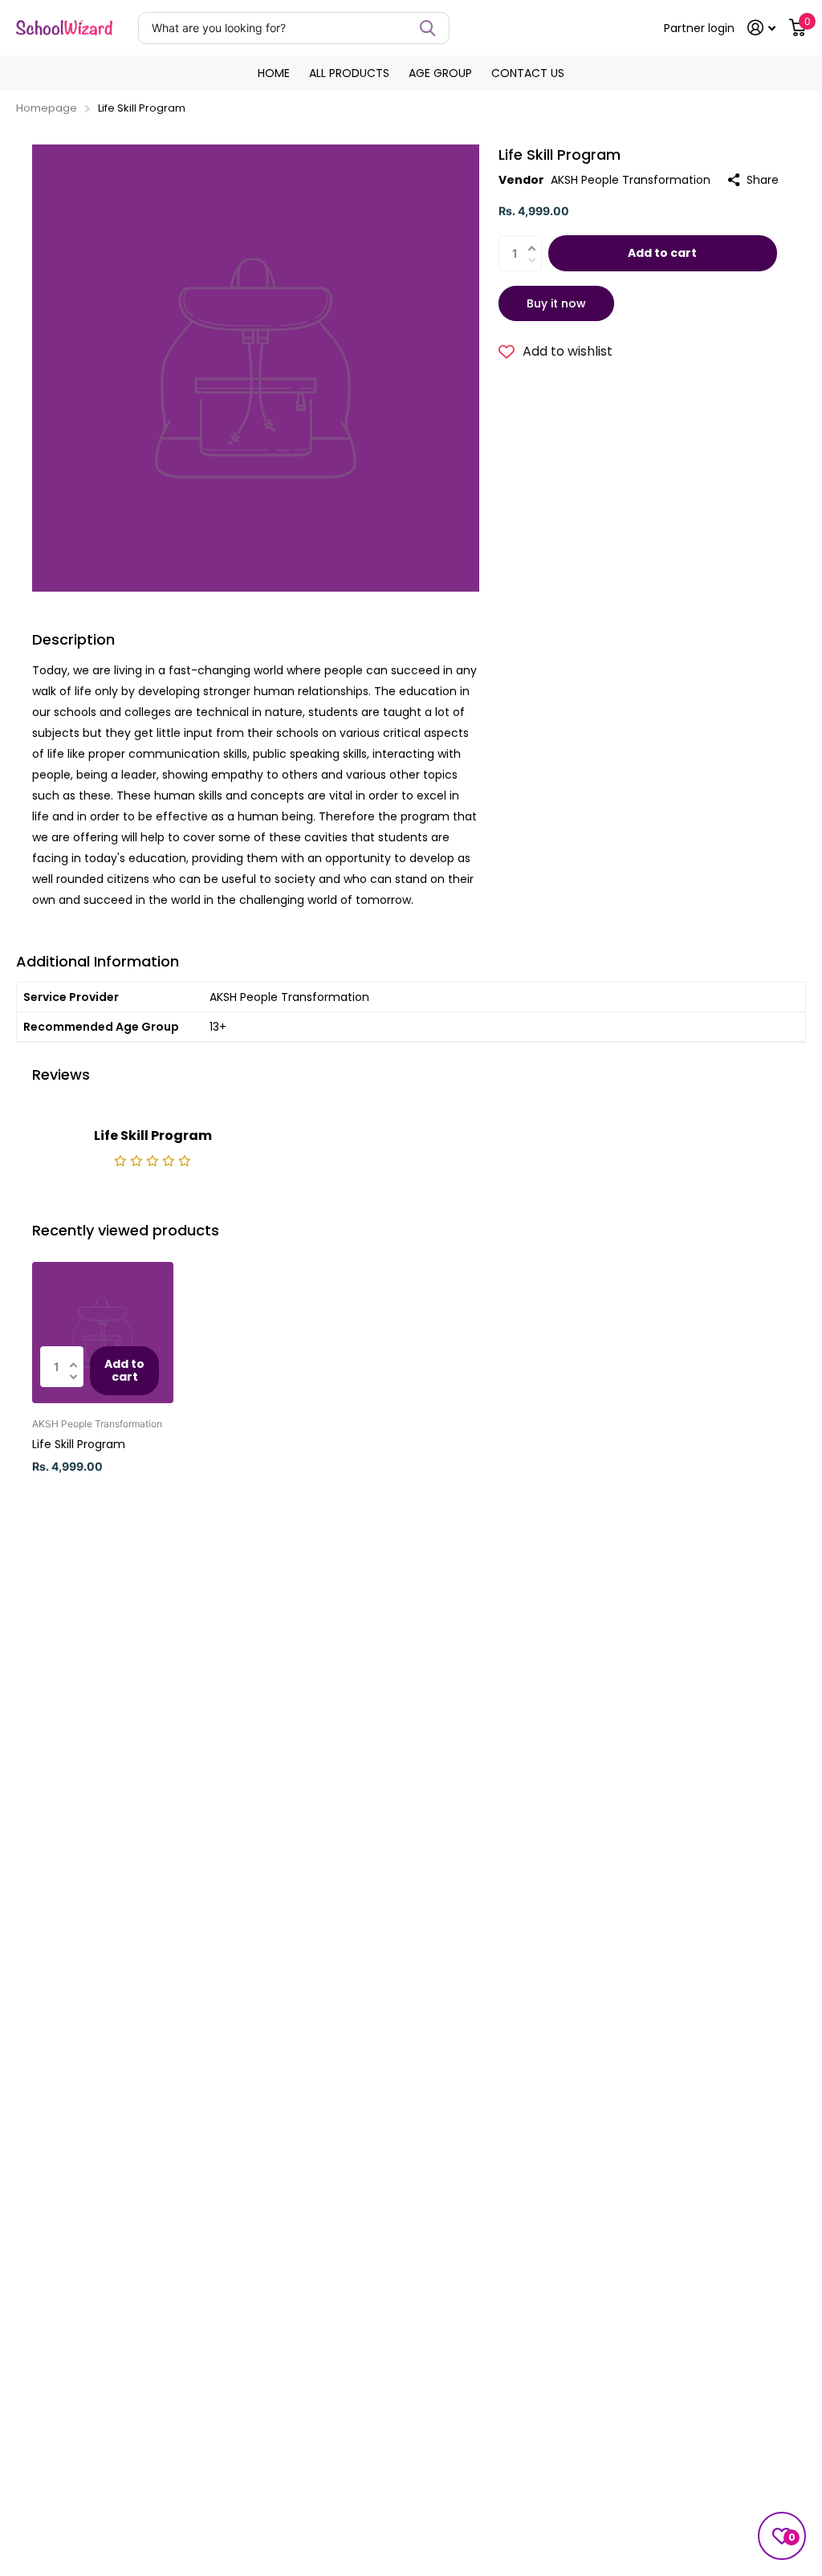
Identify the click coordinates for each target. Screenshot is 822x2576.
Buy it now (556, 303)
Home (274, 73)
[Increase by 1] (536, 239)
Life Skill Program (79, 1444)
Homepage (47, 108)
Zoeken (427, 28)
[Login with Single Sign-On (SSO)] (762, 28)
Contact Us (528, 73)
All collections (349, 73)
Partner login (699, 28)
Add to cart (662, 253)
